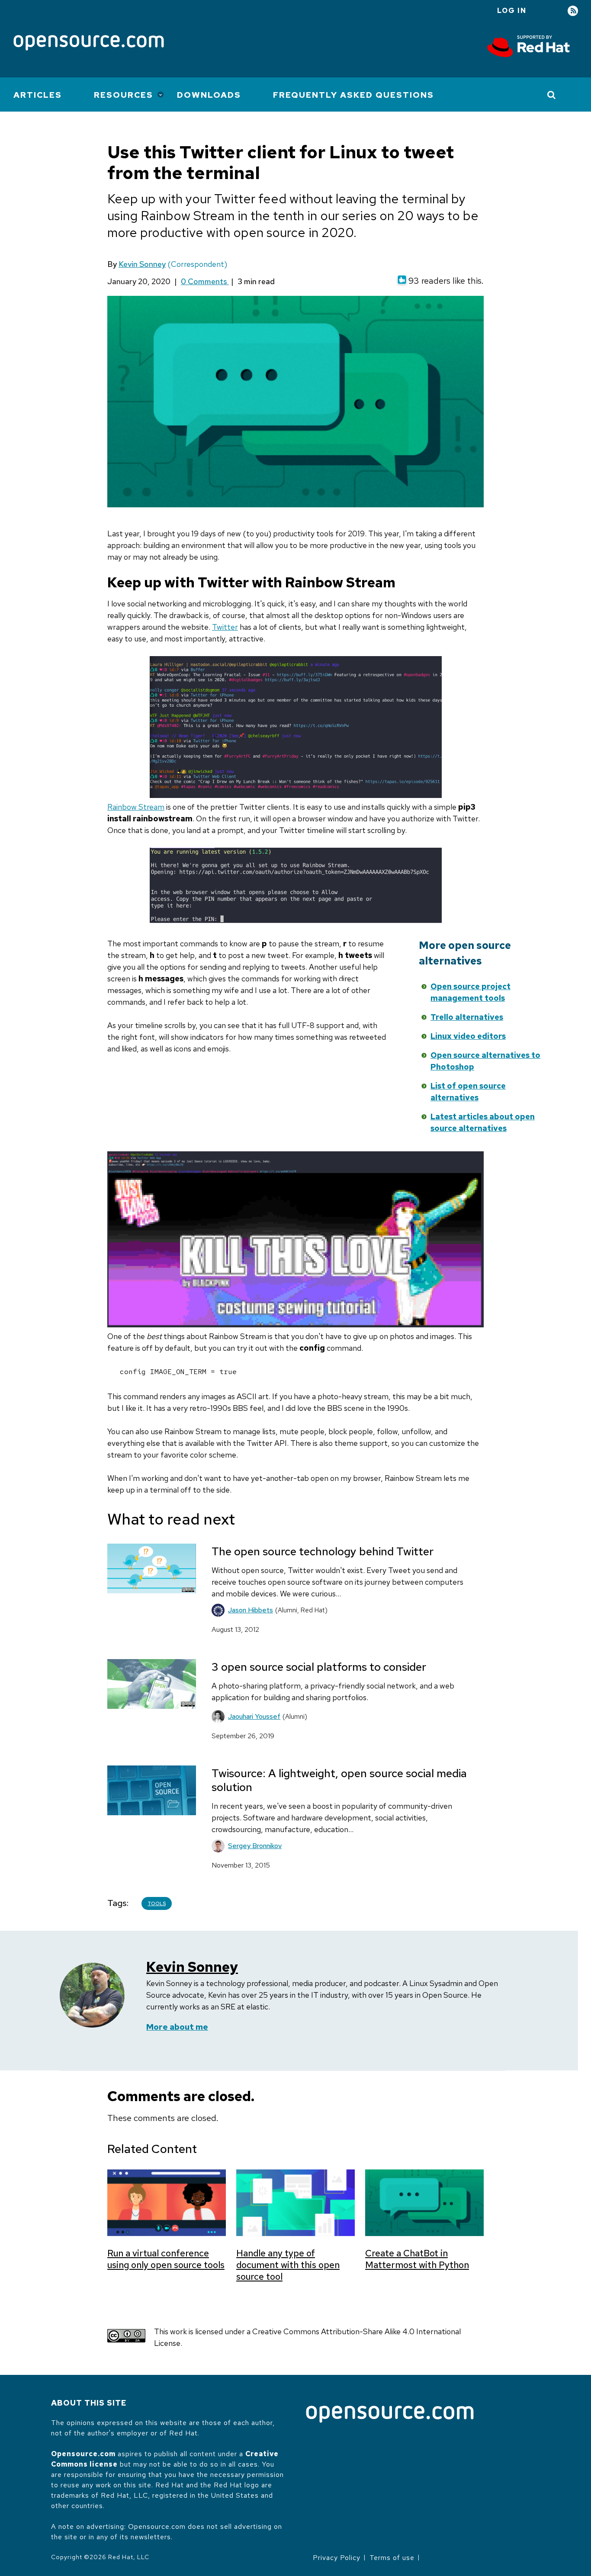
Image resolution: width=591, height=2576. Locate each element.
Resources (124, 95)
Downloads (209, 95)
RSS (573, 11)
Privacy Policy (337, 2558)
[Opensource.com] (89, 43)
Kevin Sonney (142, 264)
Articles (38, 95)
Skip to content (339, 984)
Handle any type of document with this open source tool (288, 2265)
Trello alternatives (467, 1017)
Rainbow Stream (136, 807)
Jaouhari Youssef (254, 1716)
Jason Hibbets (251, 1610)
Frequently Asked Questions (353, 95)
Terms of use (392, 2558)
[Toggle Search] (552, 95)
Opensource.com (83, 2454)
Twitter (225, 627)
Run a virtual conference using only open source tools (166, 2259)
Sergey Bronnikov (255, 1846)
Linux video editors (468, 1036)
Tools (157, 1903)
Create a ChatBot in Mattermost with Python (417, 2259)
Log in (512, 11)
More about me (177, 2027)
